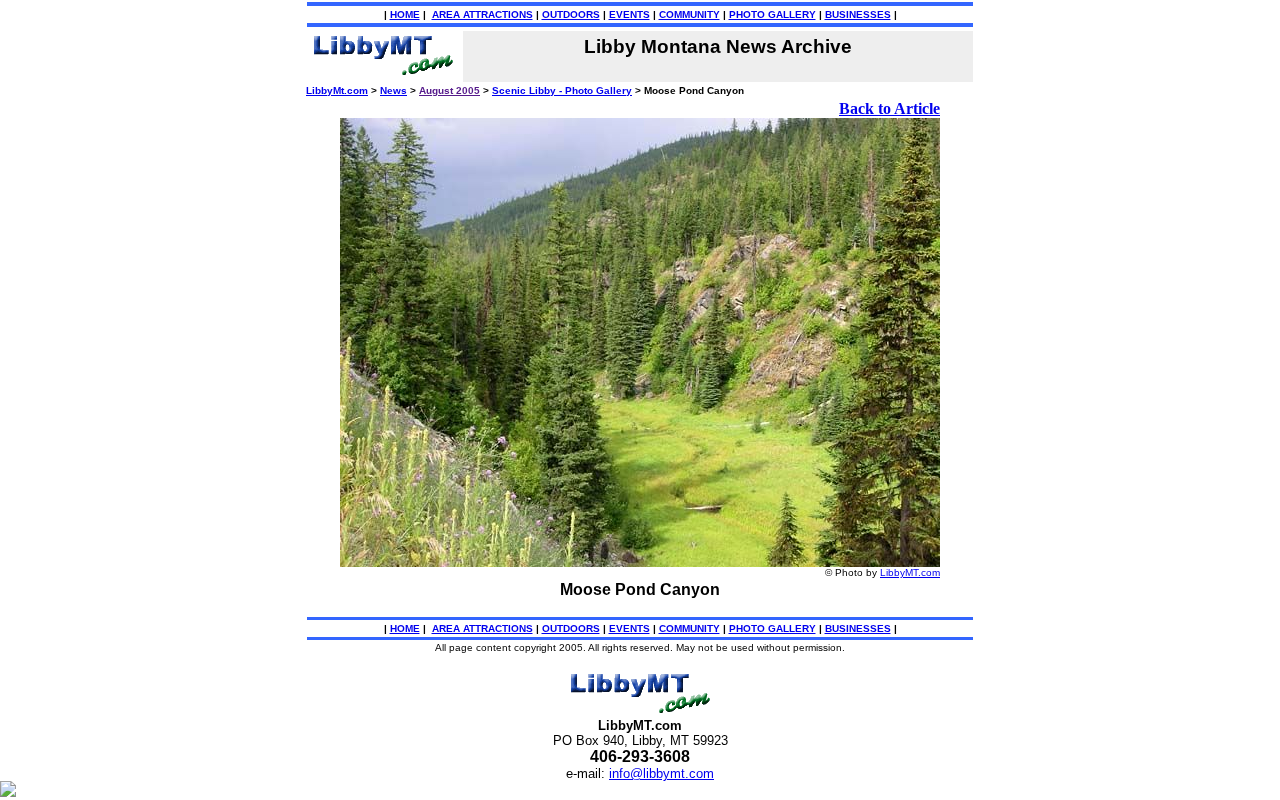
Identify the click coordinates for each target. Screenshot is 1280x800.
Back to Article (889, 108)
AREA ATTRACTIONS (482, 14)
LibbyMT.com (910, 572)
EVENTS (629, 14)
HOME (405, 14)
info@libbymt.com (661, 773)
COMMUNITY (689, 14)
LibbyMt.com (337, 90)
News (393, 90)
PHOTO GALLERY (772, 14)
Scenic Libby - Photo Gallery (562, 90)
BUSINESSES (858, 14)
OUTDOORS (571, 14)
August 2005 (449, 90)
